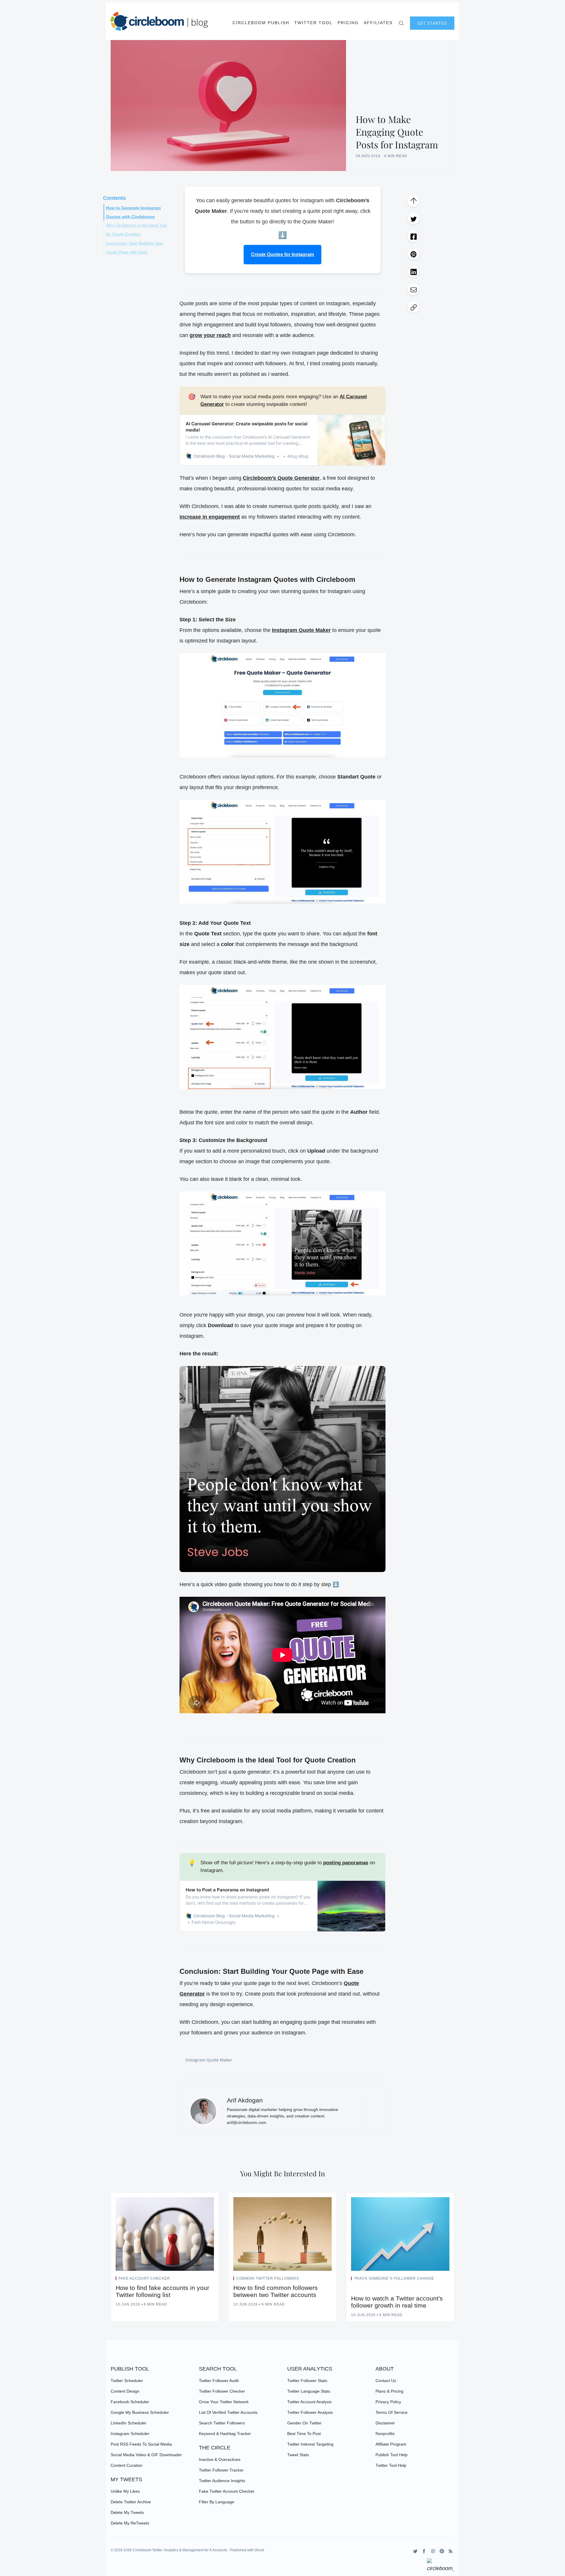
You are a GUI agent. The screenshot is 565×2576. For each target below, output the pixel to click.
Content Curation (127, 2465)
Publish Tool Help (392, 2455)
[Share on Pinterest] (413, 254)
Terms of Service (392, 2412)
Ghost (259, 2550)
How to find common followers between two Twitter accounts (276, 2291)
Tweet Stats (298, 2455)
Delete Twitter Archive (131, 2502)
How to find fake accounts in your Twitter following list (162, 2291)
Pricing (348, 23)
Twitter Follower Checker (222, 2391)
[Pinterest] (442, 2551)
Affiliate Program (391, 2444)
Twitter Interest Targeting (310, 2444)
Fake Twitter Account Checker (227, 2491)
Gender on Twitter (304, 2423)
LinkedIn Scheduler (129, 2423)
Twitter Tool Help (391, 2465)
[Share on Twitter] (413, 219)
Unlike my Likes (125, 2491)
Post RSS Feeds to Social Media (141, 2444)
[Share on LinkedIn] (413, 272)
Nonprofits (385, 2434)
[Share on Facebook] (413, 236)
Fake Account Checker (144, 2278)
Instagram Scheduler (130, 2434)
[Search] (401, 23)
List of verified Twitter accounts (228, 2412)
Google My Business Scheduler (140, 2412)
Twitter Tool (313, 23)
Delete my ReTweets (130, 2523)
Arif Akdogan (245, 2100)
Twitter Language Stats (309, 2391)
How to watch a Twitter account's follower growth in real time (397, 2302)
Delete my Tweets (127, 2512)
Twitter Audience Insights (222, 2481)
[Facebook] (424, 2551)
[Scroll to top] (413, 201)
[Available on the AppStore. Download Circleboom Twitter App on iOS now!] (441, 2566)
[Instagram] (433, 2551)
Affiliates (378, 23)
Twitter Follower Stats (307, 2381)
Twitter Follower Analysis (310, 2412)
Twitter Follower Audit (219, 2381)
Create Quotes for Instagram (282, 254)
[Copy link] (413, 307)
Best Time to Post (304, 2434)
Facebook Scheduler (130, 2402)
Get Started (432, 23)
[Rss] (451, 2551)
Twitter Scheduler (127, 2381)
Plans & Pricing (389, 2391)
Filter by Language (217, 2502)
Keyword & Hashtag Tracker (225, 2434)
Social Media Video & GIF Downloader (146, 2455)
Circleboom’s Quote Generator (281, 478)
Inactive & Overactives (220, 2459)
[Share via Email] (413, 289)
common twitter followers (268, 2278)
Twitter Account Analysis (309, 2402)
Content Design (125, 2391)
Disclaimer (385, 2423)
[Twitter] (415, 2551)
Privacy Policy (388, 2402)
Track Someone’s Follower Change (394, 2278)
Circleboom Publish (261, 23)
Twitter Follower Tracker (221, 2470)
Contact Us (386, 2381)
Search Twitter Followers (222, 2423)
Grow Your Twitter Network (224, 2402)
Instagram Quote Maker (209, 2060)
